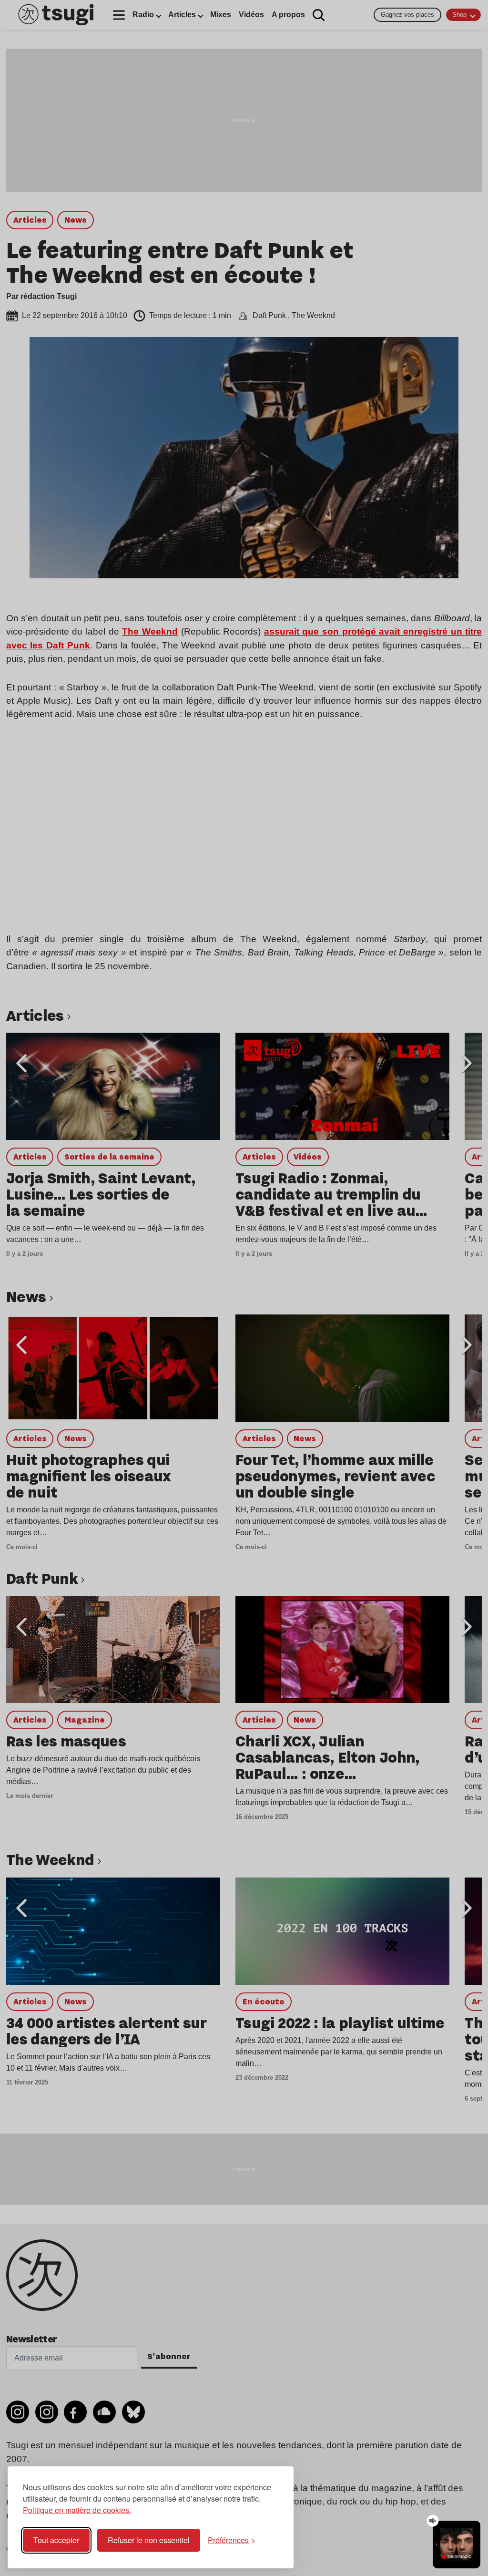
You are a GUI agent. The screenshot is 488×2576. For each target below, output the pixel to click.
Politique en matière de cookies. (77, 2510)
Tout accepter (56, 2540)
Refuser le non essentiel (149, 2540)
